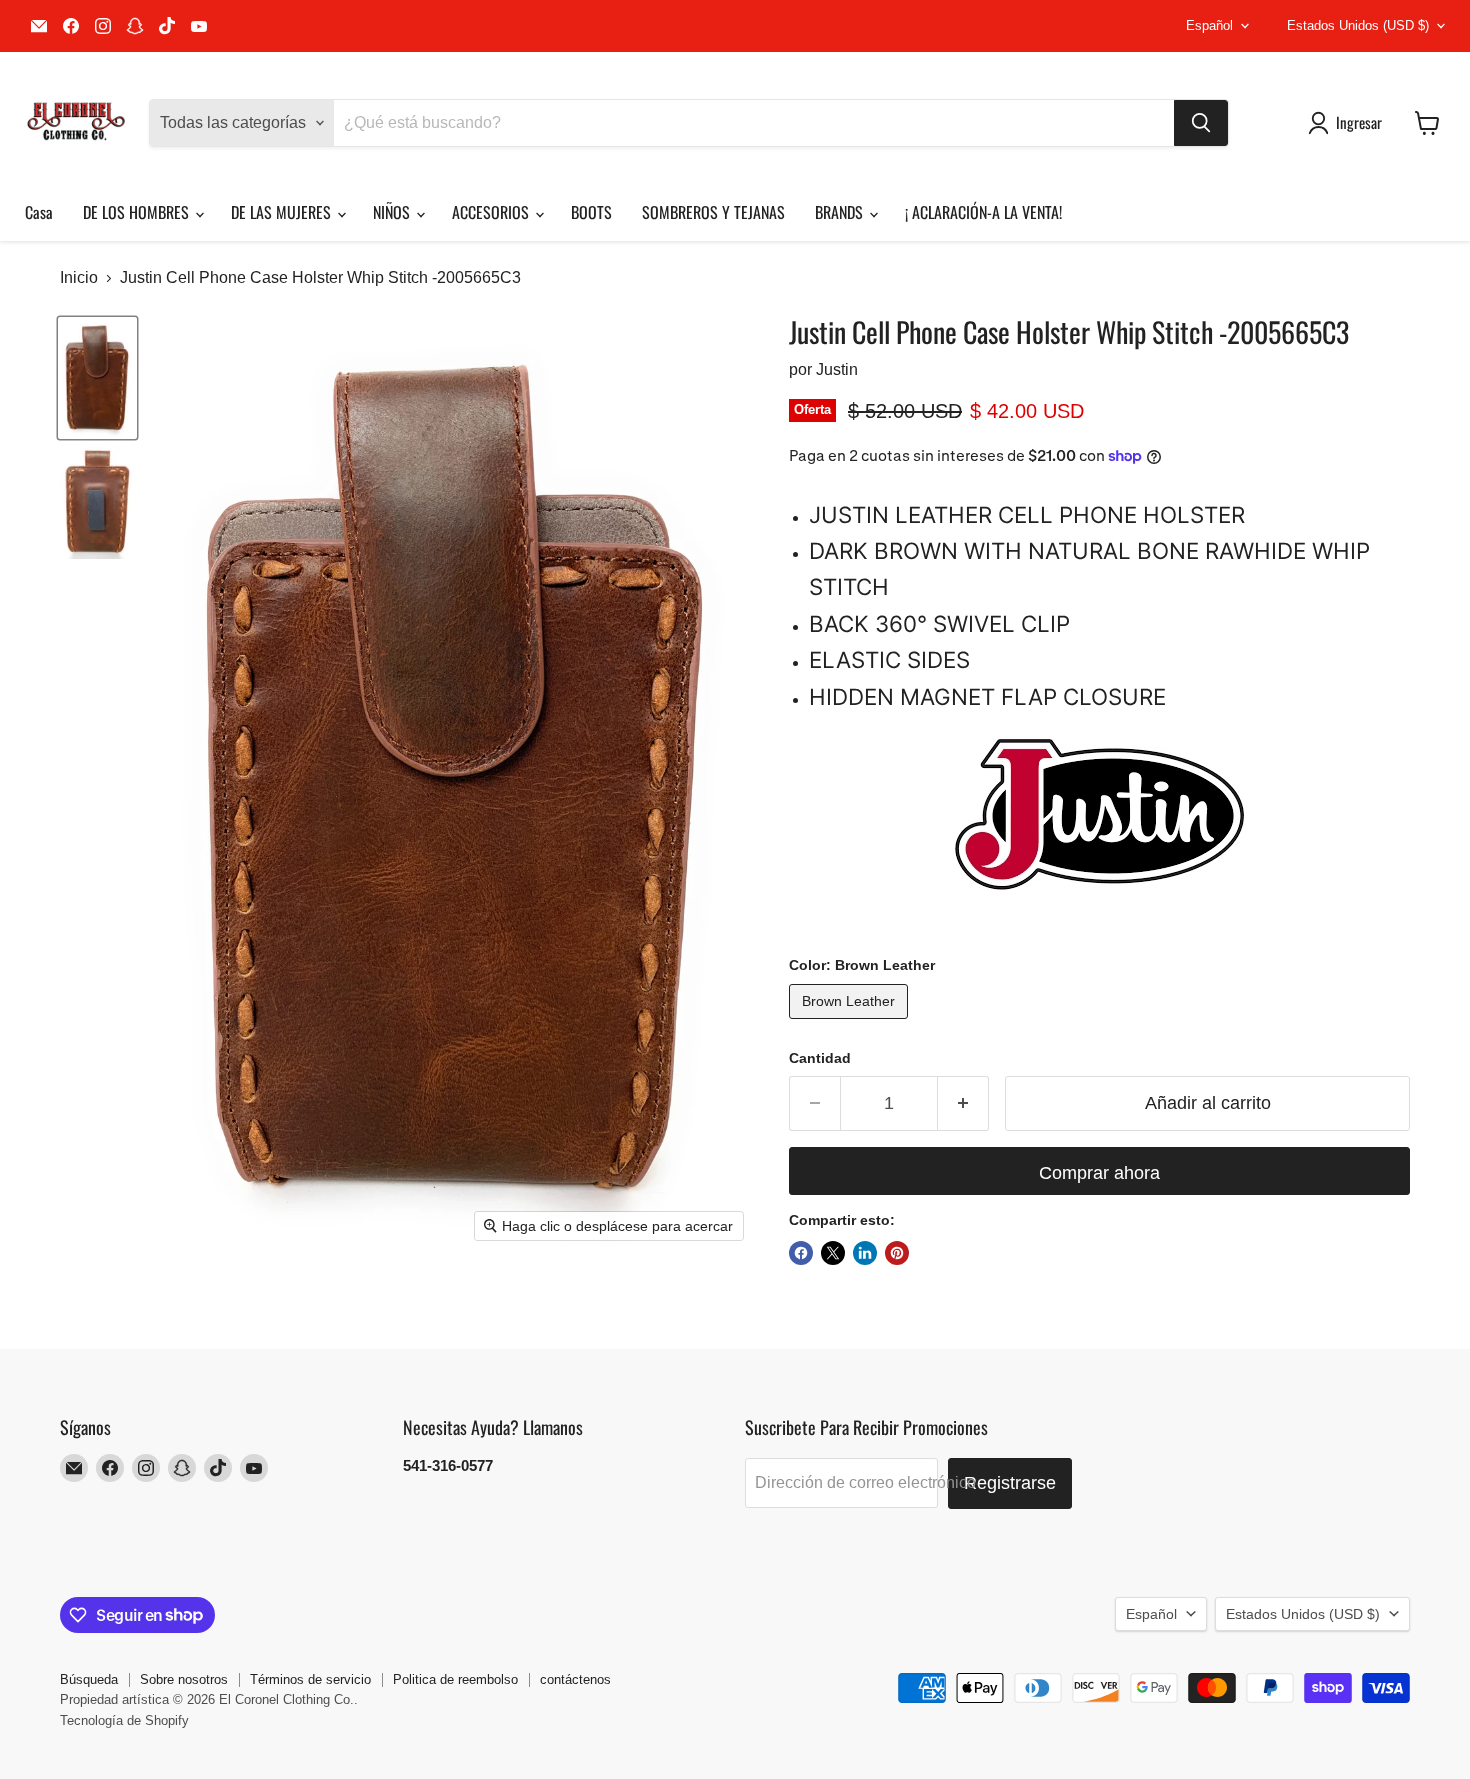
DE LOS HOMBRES (138, 212)
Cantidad (820, 1058)
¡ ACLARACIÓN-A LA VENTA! (983, 212)
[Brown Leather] (851, 1023)
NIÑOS (393, 212)
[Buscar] (1201, 123)
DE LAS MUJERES (283, 212)
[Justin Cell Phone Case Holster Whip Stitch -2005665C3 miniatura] (97, 377)
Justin (837, 369)
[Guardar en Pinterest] (897, 1253)
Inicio (79, 277)
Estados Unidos (1358, 25)
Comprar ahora (1099, 1173)
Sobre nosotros (184, 1679)
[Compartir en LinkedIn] (865, 1253)
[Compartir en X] (833, 1253)
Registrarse (1010, 1483)
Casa (39, 212)
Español (1209, 25)
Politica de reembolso (455, 1679)
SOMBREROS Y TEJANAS (713, 212)
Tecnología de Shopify (124, 1720)
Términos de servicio (310, 1679)
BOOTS (591, 212)
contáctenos (575, 1679)
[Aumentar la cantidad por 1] (963, 1103)
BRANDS (841, 212)
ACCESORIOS (492, 212)
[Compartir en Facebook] (801, 1253)
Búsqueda (89, 1679)
